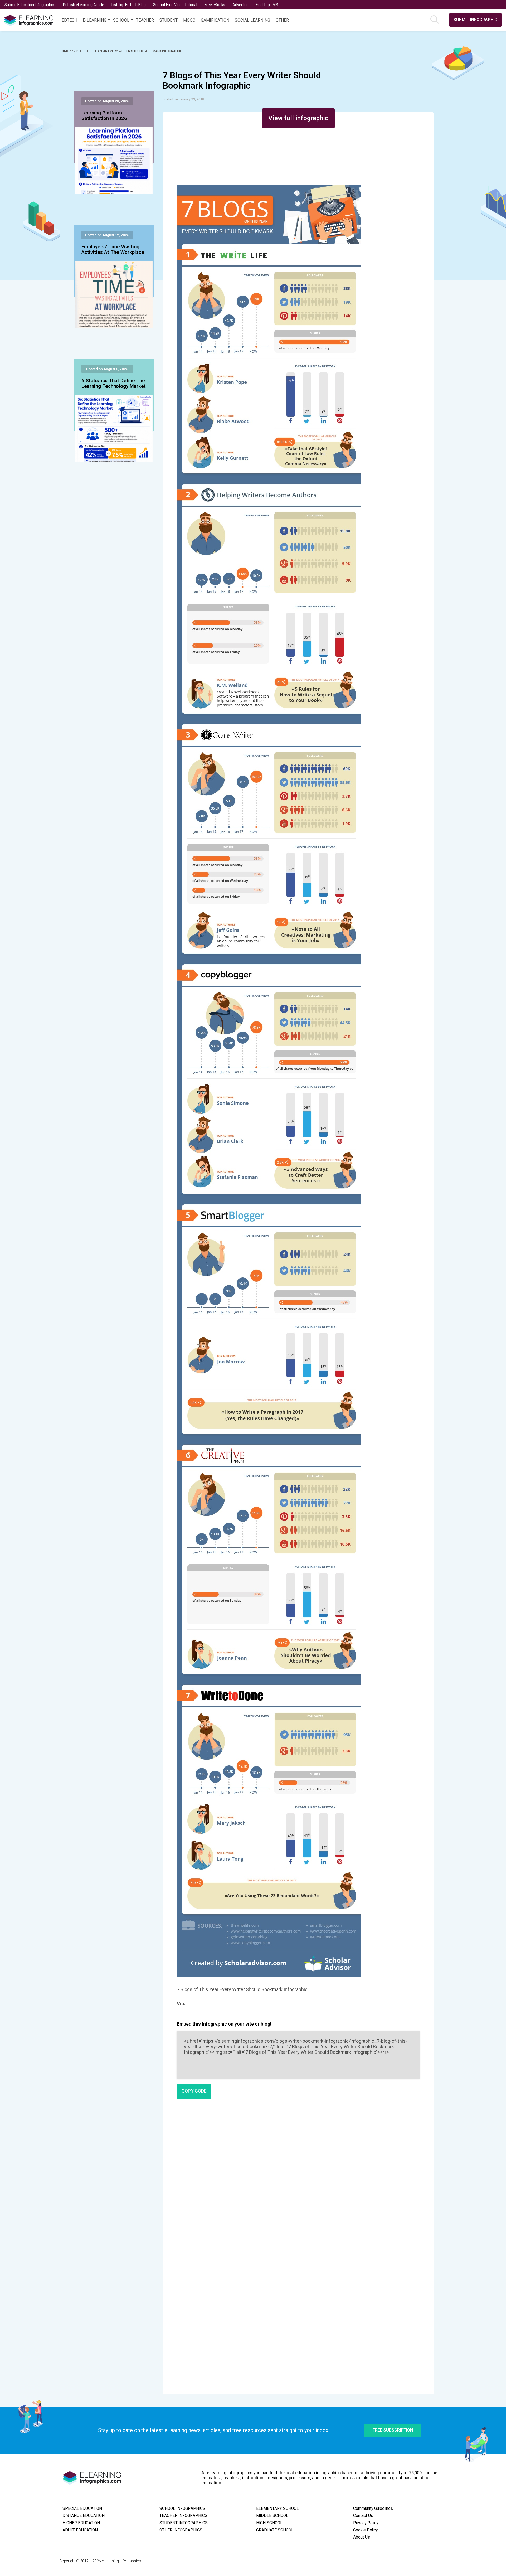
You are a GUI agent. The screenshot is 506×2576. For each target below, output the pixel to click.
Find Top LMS (267, 5)
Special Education (82, 2509)
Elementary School (278, 2509)
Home (64, 51)
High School (269, 2523)
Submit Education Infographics (30, 5)
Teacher (145, 20)
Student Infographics (184, 2523)
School (121, 20)
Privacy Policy (366, 2523)
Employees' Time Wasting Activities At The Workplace (113, 250)
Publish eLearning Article (84, 5)
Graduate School (275, 2530)
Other (282, 20)
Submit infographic (475, 20)
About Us (362, 2537)
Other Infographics (181, 2530)
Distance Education (84, 2516)
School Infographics (182, 2509)
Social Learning (252, 20)
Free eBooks (215, 5)
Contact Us (363, 2516)
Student (169, 20)
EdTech (69, 20)
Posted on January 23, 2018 (183, 99)
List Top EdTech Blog (129, 5)
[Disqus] (298, 2179)
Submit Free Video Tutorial (175, 5)
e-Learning (95, 20)
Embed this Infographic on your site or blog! (224, 2024)
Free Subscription (393, 2430)
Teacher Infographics (183, 2516)
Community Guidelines (373, 2509)
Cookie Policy (365, 2530)
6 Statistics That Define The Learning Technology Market (114, 384)
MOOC (189, 20)
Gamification (215, 20)
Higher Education (81, 2523)
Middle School (272, 2516)
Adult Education (80, 2530)
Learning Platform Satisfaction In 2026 (104, 116)
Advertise (240, 5)
